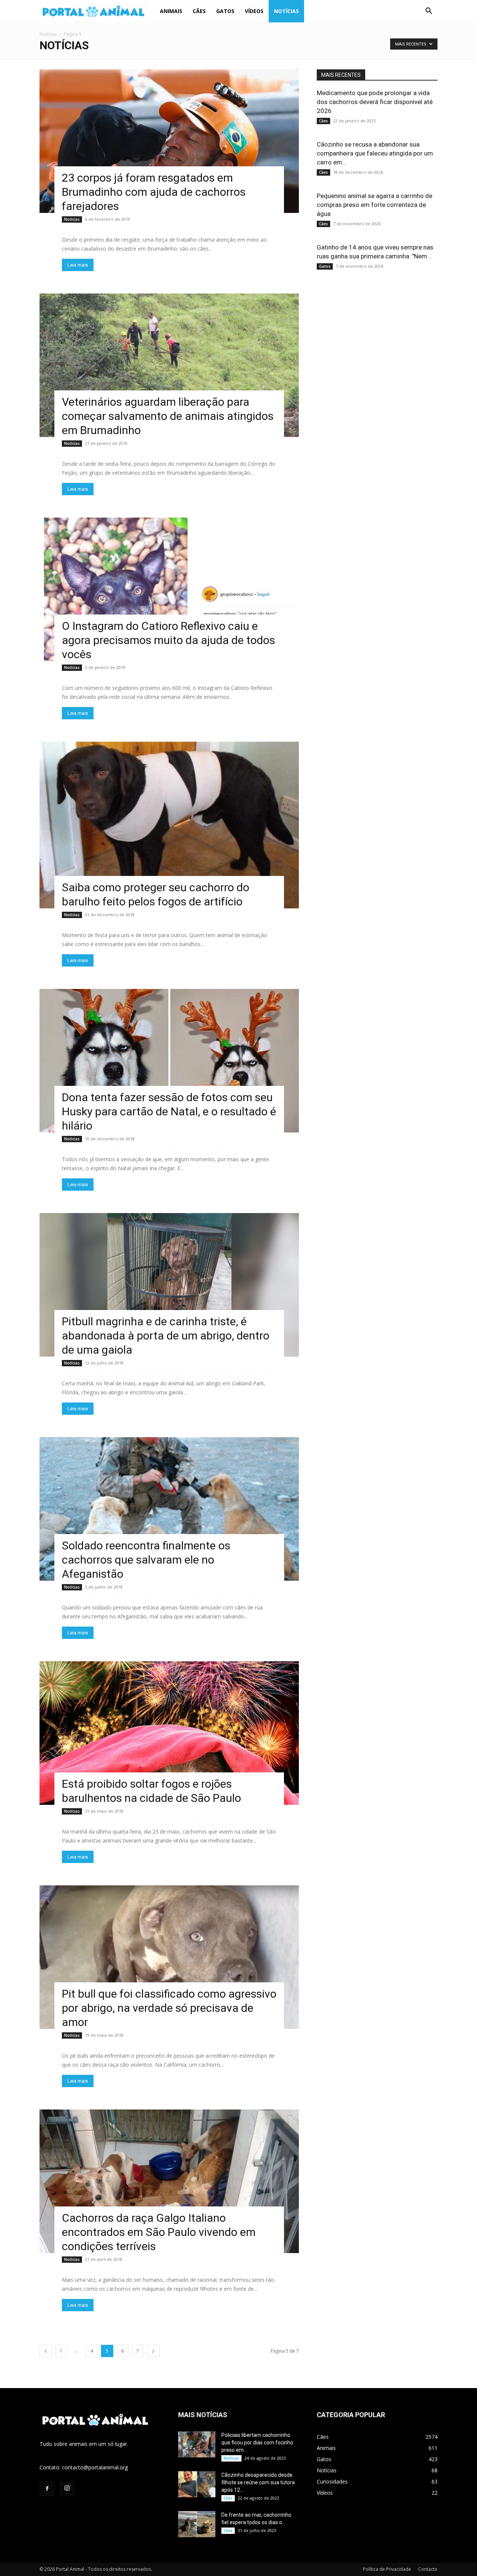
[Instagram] (67, 2488)
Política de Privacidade (387, 2569)
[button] (429, 12)
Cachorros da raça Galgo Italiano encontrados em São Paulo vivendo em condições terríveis (159, 2232)
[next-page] (153, 2351)
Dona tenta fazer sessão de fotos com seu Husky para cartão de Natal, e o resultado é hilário (169, 1111)
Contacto (428, 2569)
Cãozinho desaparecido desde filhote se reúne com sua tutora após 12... (258, 2482)
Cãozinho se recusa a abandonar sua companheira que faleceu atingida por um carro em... (375, 153)
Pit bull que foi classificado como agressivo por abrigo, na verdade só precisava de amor (169, 2008)
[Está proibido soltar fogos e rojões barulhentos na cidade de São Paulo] (169, 1733)
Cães (199, 11)
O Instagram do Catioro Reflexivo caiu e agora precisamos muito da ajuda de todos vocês (168, 640)
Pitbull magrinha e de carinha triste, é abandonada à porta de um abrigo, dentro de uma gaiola (166, 1336)
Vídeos (254, 11)
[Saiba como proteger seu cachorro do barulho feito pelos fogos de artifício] (169, 825)
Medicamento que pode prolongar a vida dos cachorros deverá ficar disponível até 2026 (375, 102)
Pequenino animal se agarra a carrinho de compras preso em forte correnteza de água (375, 205)
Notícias (286, 11)
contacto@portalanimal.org (95, 2467)
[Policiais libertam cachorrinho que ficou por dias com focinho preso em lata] (197, 2444)
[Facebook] (47, 2489)
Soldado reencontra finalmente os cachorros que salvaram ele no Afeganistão (146, 1560)
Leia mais (78, 265)
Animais (171, 11)
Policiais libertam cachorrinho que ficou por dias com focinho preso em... (257, 2443)
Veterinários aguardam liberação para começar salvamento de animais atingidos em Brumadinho (168, 416)
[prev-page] (46, 2351)
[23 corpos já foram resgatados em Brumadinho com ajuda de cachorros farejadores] (169, 141)
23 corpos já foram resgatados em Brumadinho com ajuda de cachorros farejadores (154, 192)
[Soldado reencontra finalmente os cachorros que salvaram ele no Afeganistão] (169, 1509)
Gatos (225, 11)
